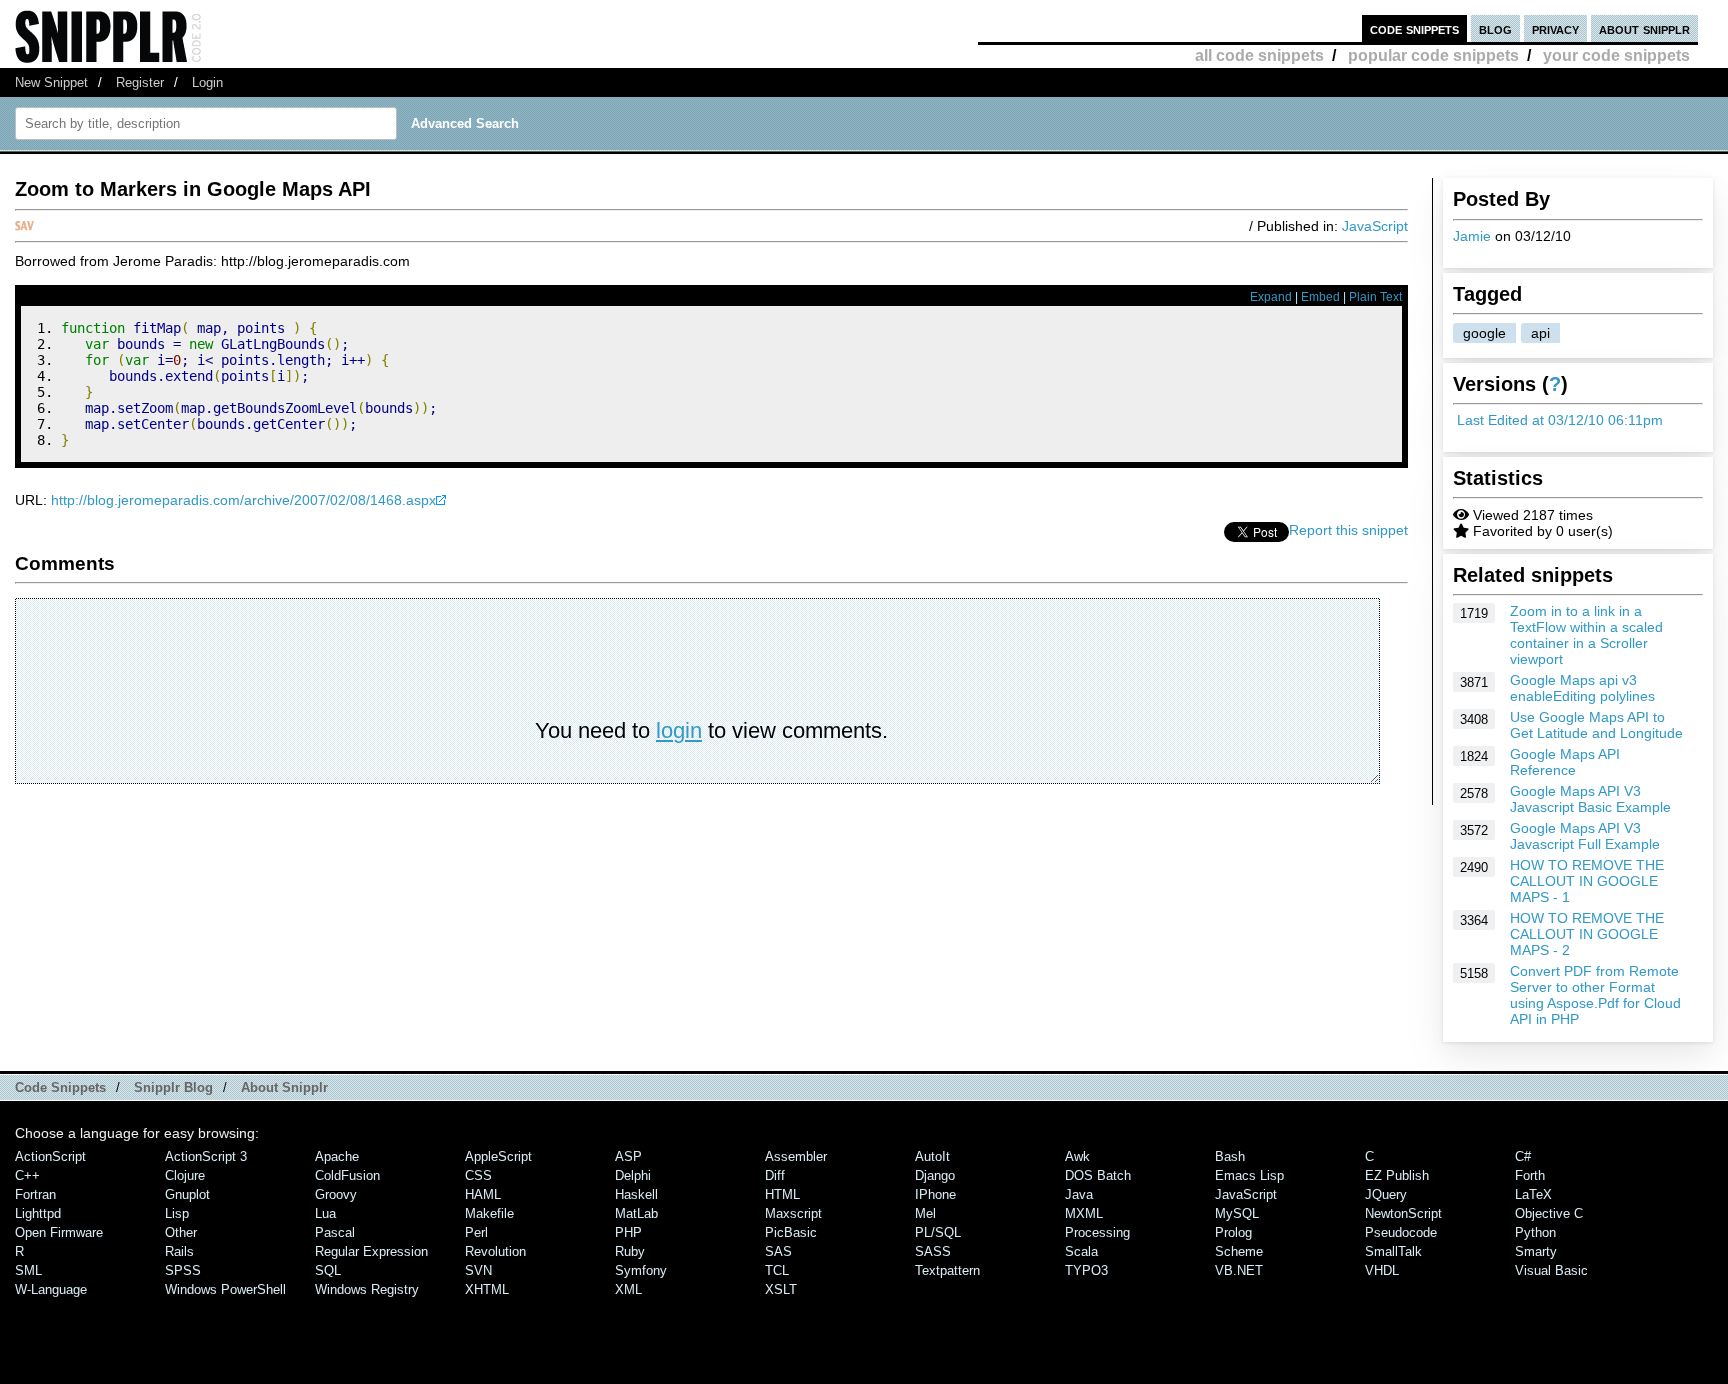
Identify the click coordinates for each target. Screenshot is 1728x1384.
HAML (483, 1194)
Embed (1320, 297)
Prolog (1233, 1232)
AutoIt (932, 1156)
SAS (778, 1251)
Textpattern (947, 1270)
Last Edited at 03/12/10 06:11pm (1560, 420)
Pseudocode (1401, 1232)
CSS (478, 1175)
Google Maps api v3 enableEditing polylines (1582, 688)
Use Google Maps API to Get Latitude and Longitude (1596, 725)
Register (140, 82)
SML (28, 1270)
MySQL (1237, 1213)
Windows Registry (367, 1289)
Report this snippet (1348, 530)
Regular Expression (371, 1251)
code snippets (1414, 28)
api (1540, 333)
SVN (478, 1270)
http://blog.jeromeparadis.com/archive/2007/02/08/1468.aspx (243, 500)
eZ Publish (1397, 1175)
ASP (628, 1156)
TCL (777, 1270)
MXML (1084, 1213)
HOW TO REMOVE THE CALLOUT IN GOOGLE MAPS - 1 (1587, 881)
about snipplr (1644, 28)
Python (1535, 1232)
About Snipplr (284, 1087)
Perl (476, 1232)
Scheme (1239, 1251)
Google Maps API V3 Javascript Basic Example (1590, 799)
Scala (1081, 1251)
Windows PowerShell (225, 1289)
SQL (328, 1270)
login (679, 730)
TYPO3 (1086, 1270)
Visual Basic (1551, 1270)
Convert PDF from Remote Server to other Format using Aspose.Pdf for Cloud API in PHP (1595, 995)
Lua (325, 1213)
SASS (933, 1251)
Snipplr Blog (173, 1087)
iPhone (935, 1194)
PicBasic (791, 1232)
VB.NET (1239, 1270)
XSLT (781, 1289)
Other (181, 1232)
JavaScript (1375, 226)
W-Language (51, 1289)
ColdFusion (347, 1175)
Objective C (1549, 1213)
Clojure (185, 1175)
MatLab (636, 1213)
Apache (337, 1156)
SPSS (183, 1270)
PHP (628, 1232)
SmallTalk (1393, 1251)
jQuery (1386, 1194)
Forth (1530, 1175)
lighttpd (38, 1213)
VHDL (1382, 1270)
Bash (1230, 1156)
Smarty (1536, 1251)
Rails (179, 1251)
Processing (1097, 1232)
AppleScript (498, 1156)
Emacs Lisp (1249, 1175)
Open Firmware (59, 1232)
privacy (1555, 28)
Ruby (630, 1251)
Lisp (177, 1213)
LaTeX (1533, 1194)
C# (1523, 1156)
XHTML (487, 1289)
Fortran (35, 1194)
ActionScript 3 (206, 1156)
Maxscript (793, 1213)
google (1484, 333)
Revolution (495, 1251)
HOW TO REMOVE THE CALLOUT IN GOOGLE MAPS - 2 (1587, 934)
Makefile (489, 1213)
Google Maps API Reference (1565, 762)
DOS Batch (1098, 1175)
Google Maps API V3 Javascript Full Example (1585, 836)
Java (1079, 1194)
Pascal (335, 1232)
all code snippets (1259, 55)
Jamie (1472, 236)
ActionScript (50, 1156)
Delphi (633, 1175)
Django (935, 1175)
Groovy (336, 1194)
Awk (1077, 1156)
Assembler (796, 1156)
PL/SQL (938, 1232)
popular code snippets (1433, 55)
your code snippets (1616, 55)
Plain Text (1375, 297)
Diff (775, 1175)
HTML (782, 1194)
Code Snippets (60, 1087)
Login (207, 82)
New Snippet (51, 82)
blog (1495, 28)
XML (628, 1289)
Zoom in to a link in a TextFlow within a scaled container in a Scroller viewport (1586, 635)
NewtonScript (1403, 1213)
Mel (925, 1213)
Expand (1271, 297)
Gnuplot (187, 1194)
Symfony (641, 1270)
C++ (27, 1175)
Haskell (636, 1194)
